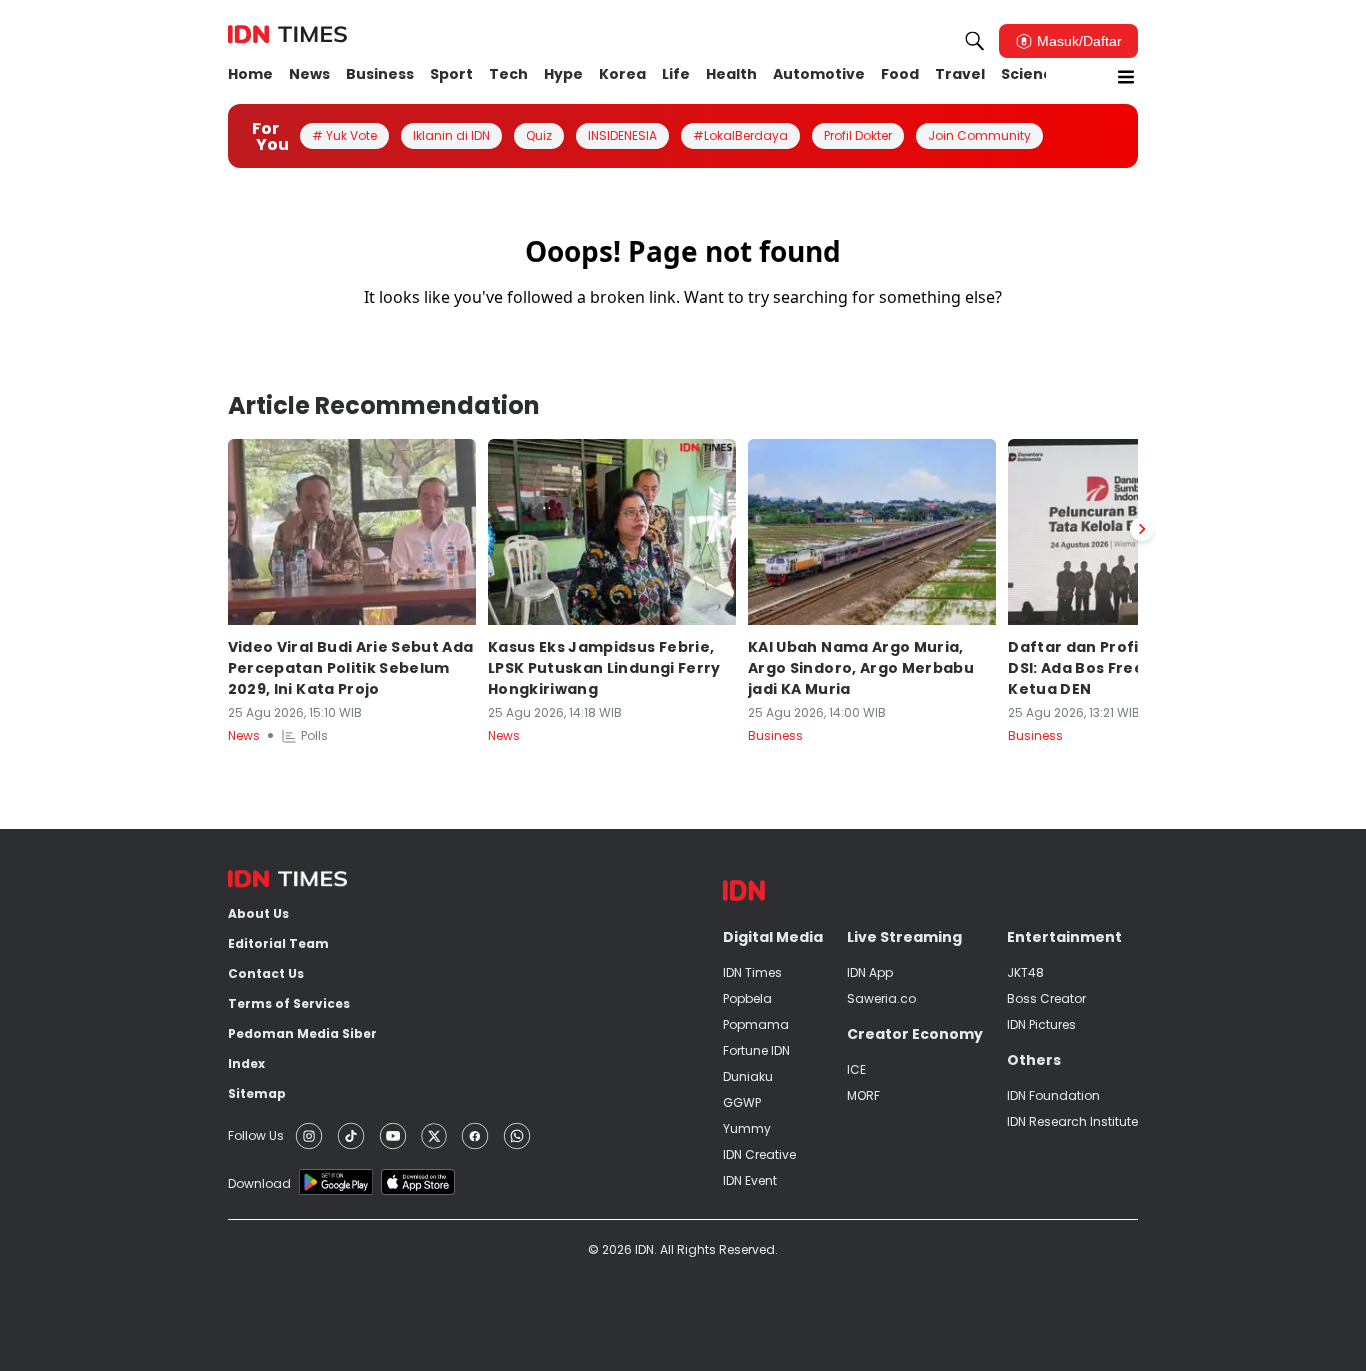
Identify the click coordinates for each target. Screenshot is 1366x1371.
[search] (975, 41)
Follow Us (256, 1135)
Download (259, 1183)
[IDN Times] (287, 35)
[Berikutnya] (1142, 529)
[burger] (1126, 77)
